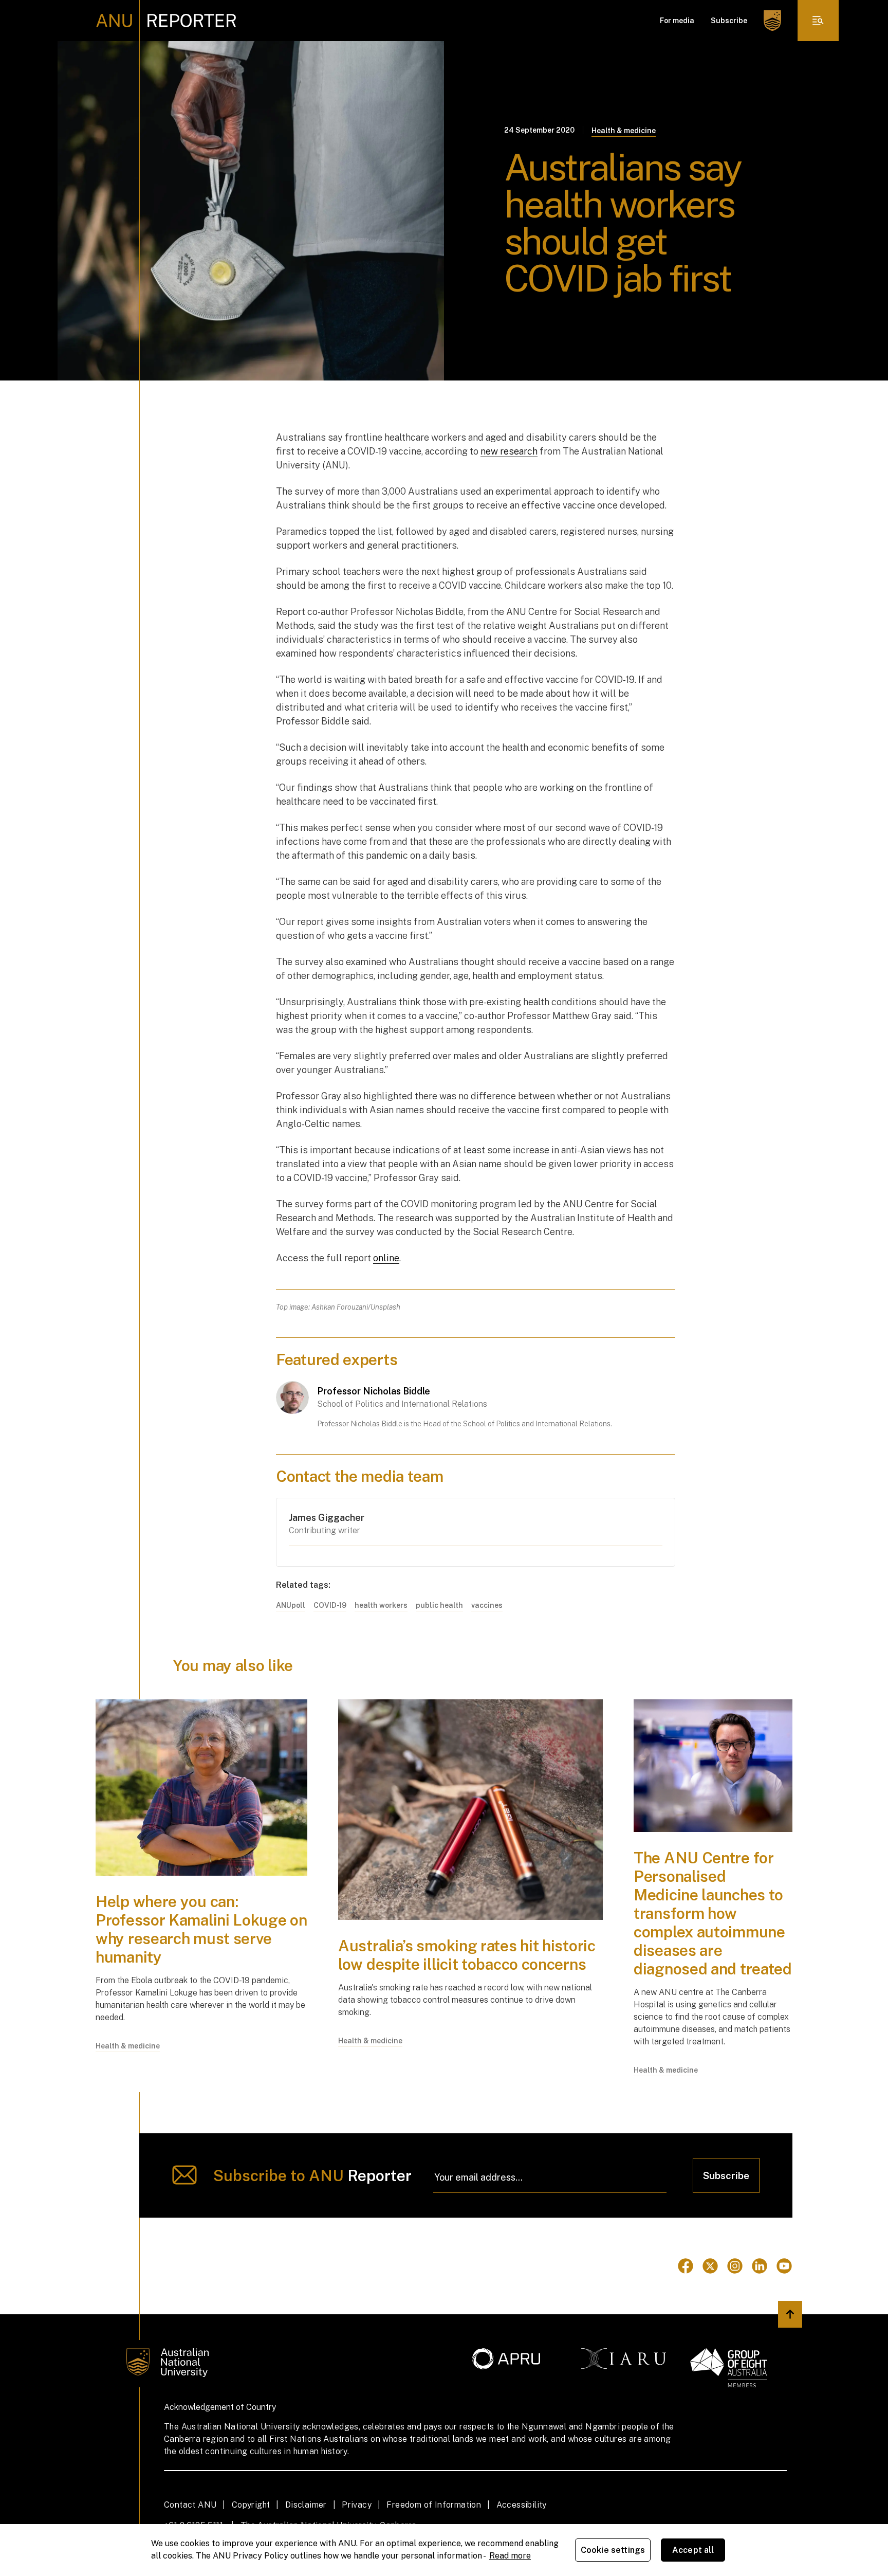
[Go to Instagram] (735, 2266)
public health (439, 1605)
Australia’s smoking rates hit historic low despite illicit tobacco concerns (467, 1955)
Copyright (251, 2505)
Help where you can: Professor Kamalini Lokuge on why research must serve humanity (201, 1929)
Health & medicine (624, 131)
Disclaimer (306, 2505)
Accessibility (522, 2505)
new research (509, 451)
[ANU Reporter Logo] (166, 21)
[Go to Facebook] (686, 2266)
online (386, 1258)
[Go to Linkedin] (760, 2266)
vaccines (487, 1605)
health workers (381, 1605)
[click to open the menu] (818, 21)
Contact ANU (190, 2505)
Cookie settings (613, 2550)
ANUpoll (291, 1605)
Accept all (693, 2550)
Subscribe (729, 21)
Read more (510, 2556)
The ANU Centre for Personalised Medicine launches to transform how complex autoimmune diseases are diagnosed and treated (713, 1913)
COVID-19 (330, 1605)
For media (677, 21)
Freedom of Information (434, 2505)
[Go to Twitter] (710, 2266)
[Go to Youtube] (784, 2266)
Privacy (357, 2505)
